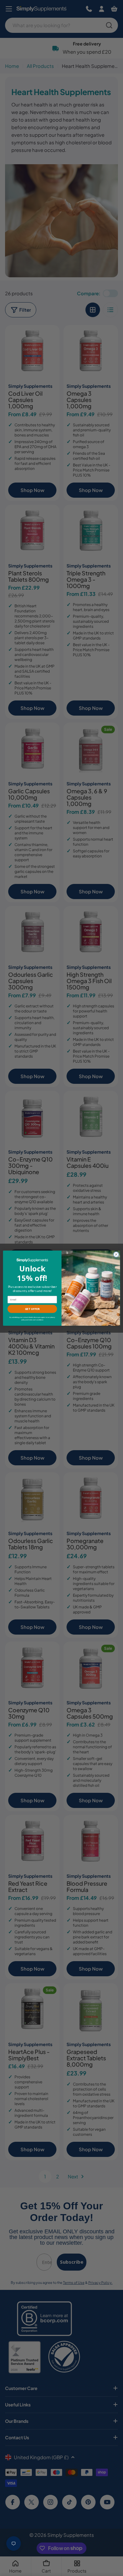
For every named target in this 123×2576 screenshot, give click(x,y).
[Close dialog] (116, 1254)
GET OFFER (32, 1309)
